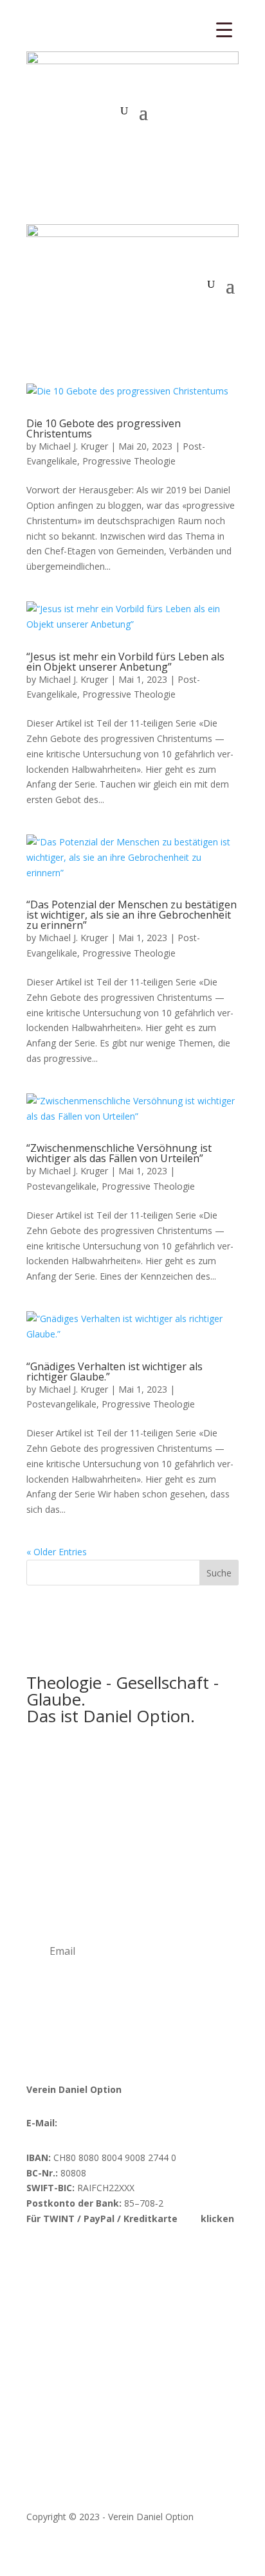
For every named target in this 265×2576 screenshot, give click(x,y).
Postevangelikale (61, 1186)
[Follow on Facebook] (37, 2256)
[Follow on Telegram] (140, 2256)
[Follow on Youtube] (88, 2256)
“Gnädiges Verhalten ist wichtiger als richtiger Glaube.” (114, 1372)
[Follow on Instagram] (62, 2256)
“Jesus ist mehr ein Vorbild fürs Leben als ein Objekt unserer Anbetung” (125, 662)
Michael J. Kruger (73, 446)
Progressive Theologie (129, 461)
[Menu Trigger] (224, 29)
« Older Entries (57, 1552)
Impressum (50, 2482)
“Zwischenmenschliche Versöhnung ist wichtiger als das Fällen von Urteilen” (119, 1153)
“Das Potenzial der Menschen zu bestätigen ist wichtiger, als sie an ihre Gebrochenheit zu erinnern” (132, 915)
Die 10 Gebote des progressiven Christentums (104, 428)
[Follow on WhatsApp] (165, 2256)
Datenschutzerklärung (131, 2482)
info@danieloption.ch (104, 2123)
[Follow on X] (114, 2256)
